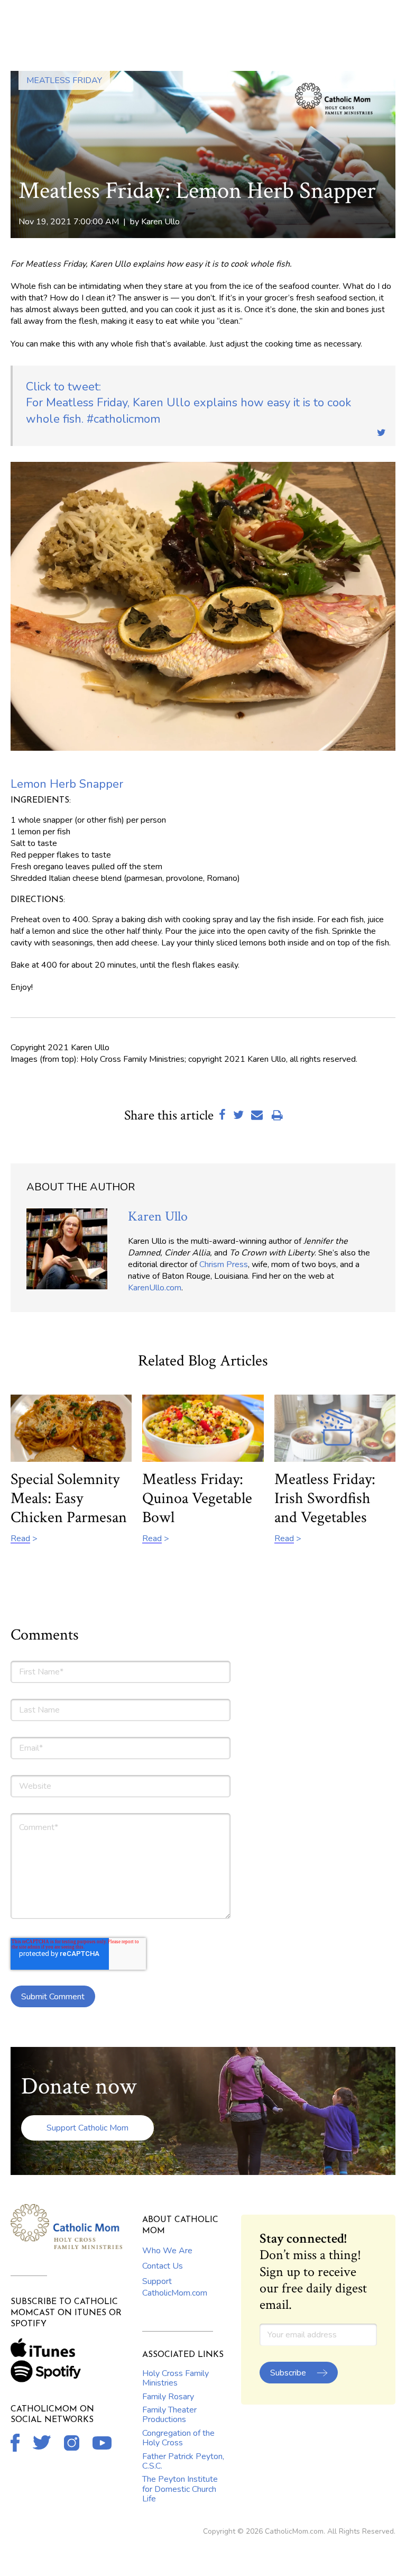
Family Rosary (168, 2397)
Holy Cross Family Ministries (176, 2378)
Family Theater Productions (169, 2415)
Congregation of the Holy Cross (178, 2438)
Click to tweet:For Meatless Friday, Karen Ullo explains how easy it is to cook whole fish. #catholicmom (188, 403)
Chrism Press (224, 1264)
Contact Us (163, 2266)
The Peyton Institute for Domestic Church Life (180, 2489)
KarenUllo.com (155, 1288)
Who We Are (167, 2251)
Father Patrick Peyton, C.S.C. (183, 2461)
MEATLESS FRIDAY (64, 80)
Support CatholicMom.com (175, 2287)
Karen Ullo (160, 222)
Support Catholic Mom (87, 2128)
